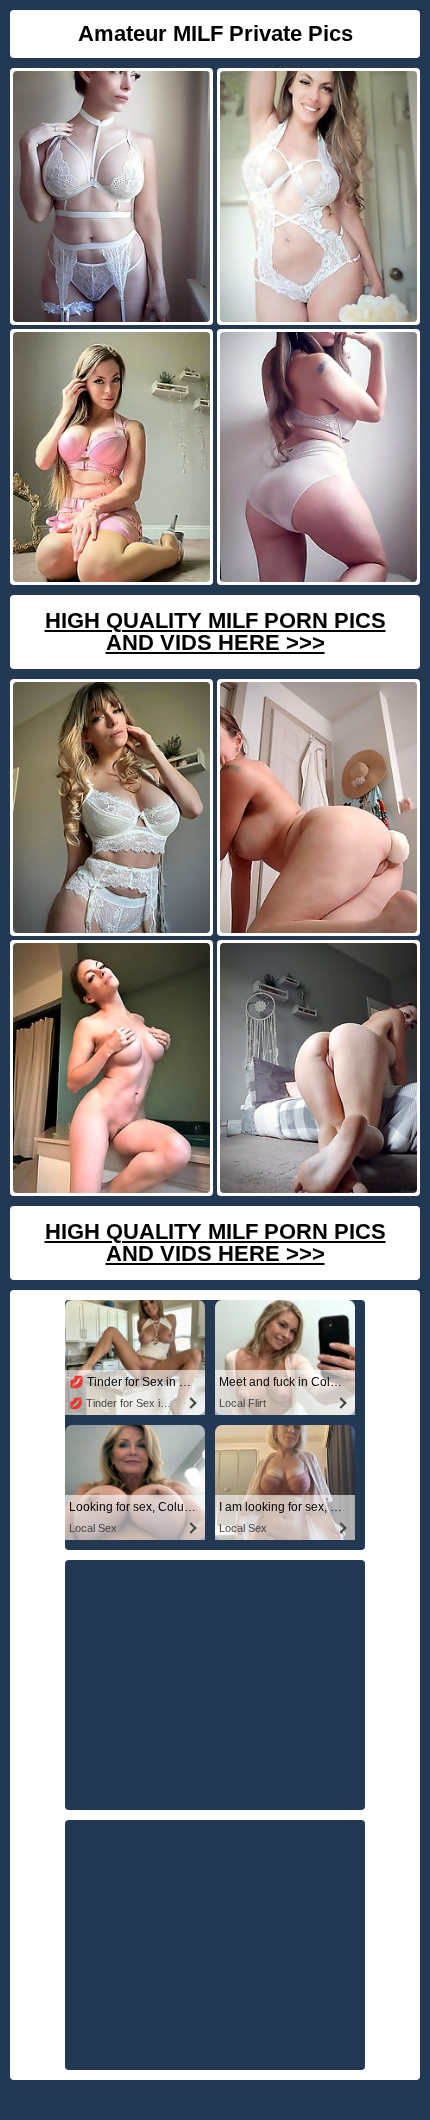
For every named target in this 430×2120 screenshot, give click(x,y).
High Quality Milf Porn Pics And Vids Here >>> (215, 631)
